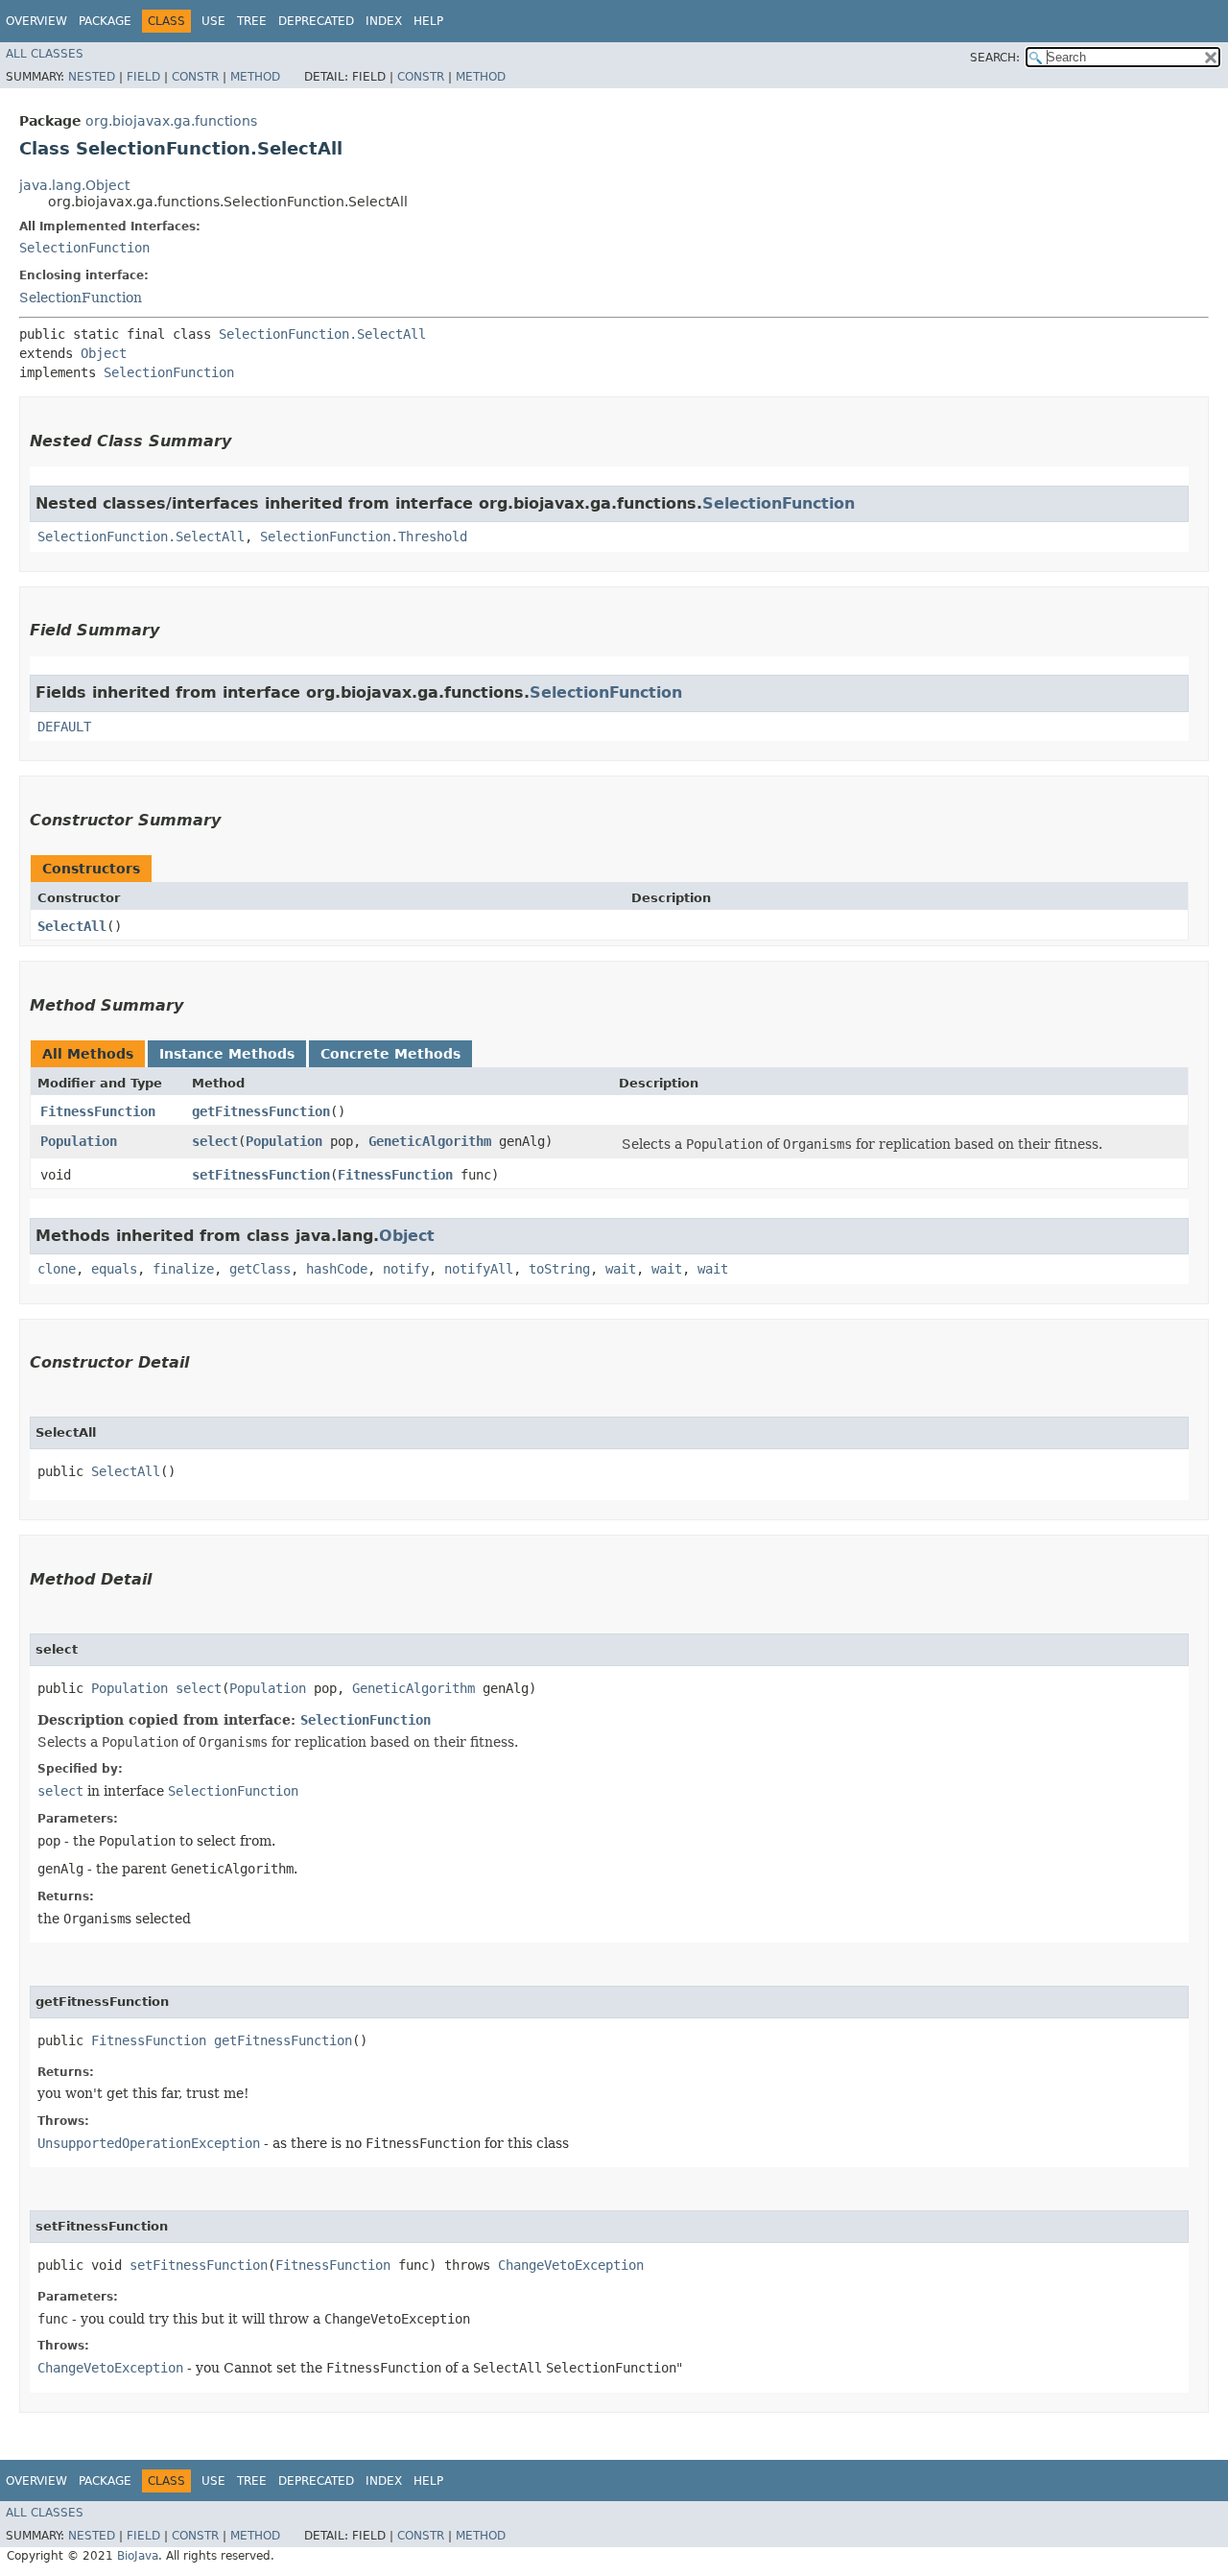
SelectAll (72, 926)
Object (104, 353)
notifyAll (479, 1269)
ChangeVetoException (571, 2265)
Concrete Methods (390, 1054)
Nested (92, 77)
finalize (183, 1269)
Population (79, 1141)
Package (105, 21)
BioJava (138, 2556)
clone (57, 1269)
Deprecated (316, 21)
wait (621, 1269)
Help (428, 21)
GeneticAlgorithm (430, 1141)
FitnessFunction (98, 1111)
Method (255, 77)
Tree (252, 21)
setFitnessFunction (261, 1175)
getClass (260, 1269)
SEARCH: (995, 58)
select (215, 1141)
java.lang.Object (74, 185)
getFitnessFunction (261, 1111)
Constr (195, 77)
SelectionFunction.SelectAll (322, 334)
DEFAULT (64, 727)
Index (384, 21)
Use (213, 21)
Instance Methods (227, 1054)
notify (406, 1269)
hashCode (337, 1269)
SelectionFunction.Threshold (364, 537)
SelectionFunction (84, 248)
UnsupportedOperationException (149, 2143)
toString (559, 1269)
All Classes (45, 54)
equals (114, 1269)
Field (143, 77)
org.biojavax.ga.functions (171, 121)
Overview (36, 21)
